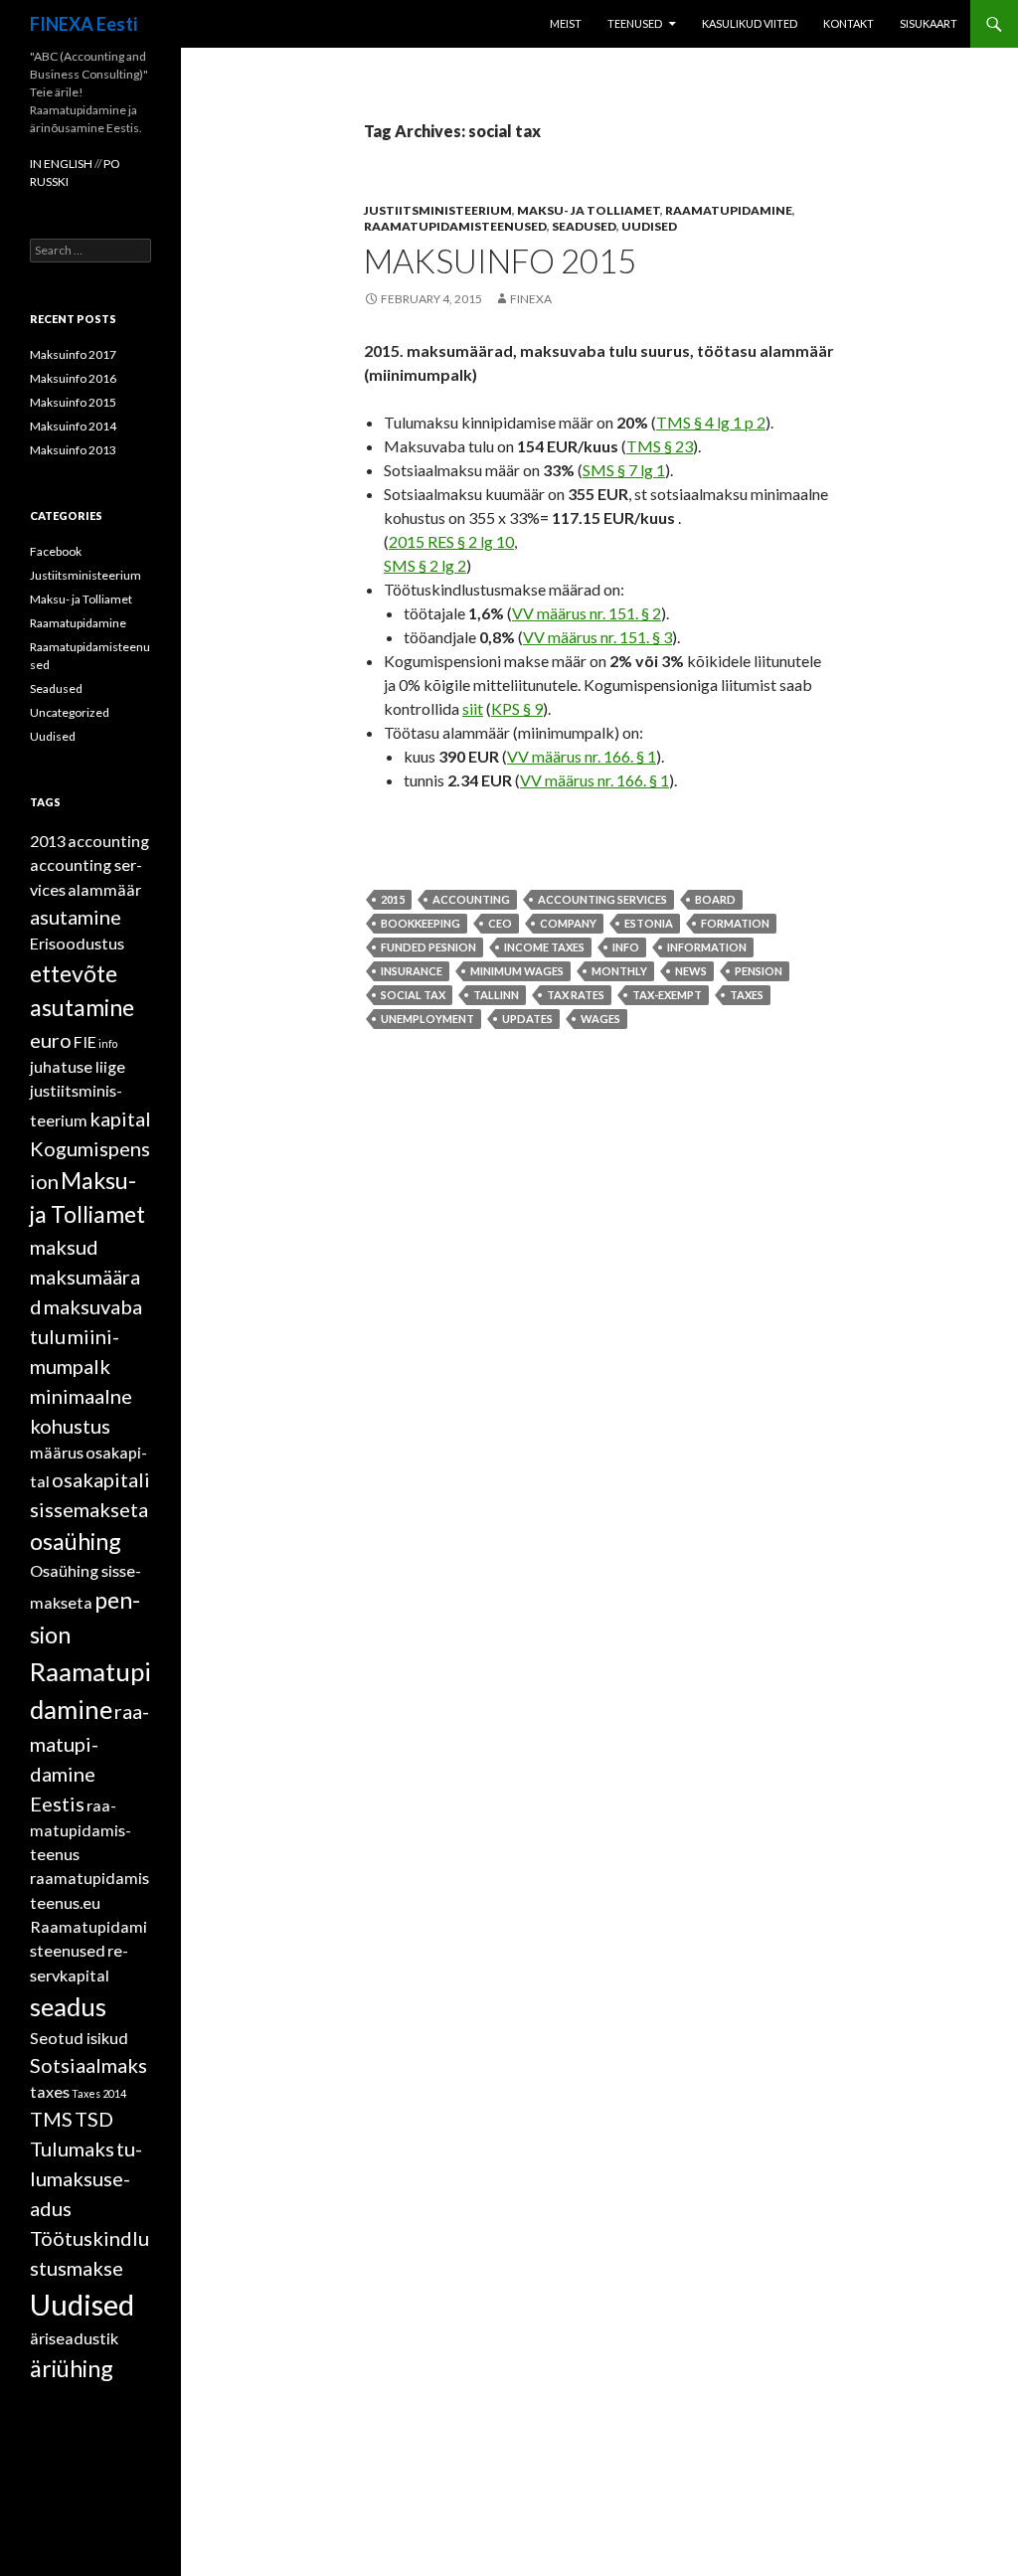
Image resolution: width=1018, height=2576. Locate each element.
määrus (57, 1452)
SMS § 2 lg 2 (425, 565)
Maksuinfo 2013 (73, 450)
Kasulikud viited (750, 23)
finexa (531, 299)
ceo (500, 923)
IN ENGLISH (62, 164)
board (715, 899)
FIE (85, 1041)
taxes (747, 995)
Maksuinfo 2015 (500, 260)
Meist (566, 23)
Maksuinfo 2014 (73, 426)
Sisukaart (929, 23)
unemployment (427, 1019)
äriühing (72, 2368)
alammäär (104, 889)
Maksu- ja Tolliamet (589, 210)
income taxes (544, 947)
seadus (68, 2006)
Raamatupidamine (729, 210)
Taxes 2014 (99, 2093)
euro (51, 1040)
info (626, 947)
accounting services (602, 899)
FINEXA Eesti (84, 24)
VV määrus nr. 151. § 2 (587, 613)
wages (600, 1019)
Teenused (635, 23)
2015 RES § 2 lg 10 (451, 541)
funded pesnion (428, 947)
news (691, 971)
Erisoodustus (77, 943)
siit (473, 708)
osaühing (76, 1541)
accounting (471, 899)
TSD (94, 2119)
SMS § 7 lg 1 (624, 470)
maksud (64, 1247)
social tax (413, 995)
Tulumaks (72, 2148)
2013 (48, 841)
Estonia (649, 923)
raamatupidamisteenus (81, 1829)
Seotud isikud (79, 2038)
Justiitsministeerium (438, 210)
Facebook (56, 551)
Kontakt (848, 23)
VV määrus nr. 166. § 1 (582, 756)
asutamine (76, 917)
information (707, 947)
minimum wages (517, 971)
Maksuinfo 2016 (73, 378)
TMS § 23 (660, 446)
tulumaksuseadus (86, 2178)
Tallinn (496, 995)
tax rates (576, 995)
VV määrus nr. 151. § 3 (597, 637)
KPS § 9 (517, 708)
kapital (120, 1118)
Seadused (584, 226)
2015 (393, 899)
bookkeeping (421, 923)
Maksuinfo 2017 (73, 354)
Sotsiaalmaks (88, 2065)
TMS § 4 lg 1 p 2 (711, 422)
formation (735, 923)
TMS (51, 2119)
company (568, 923)
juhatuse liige (78, 1066)
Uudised (649, 226)
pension (759, 971)
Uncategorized (70, 712)
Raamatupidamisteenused (455, 226)
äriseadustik (74, 2338)
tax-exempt (667, 995)
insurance (412, 971)
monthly (619, 971)
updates (527, 1019)
